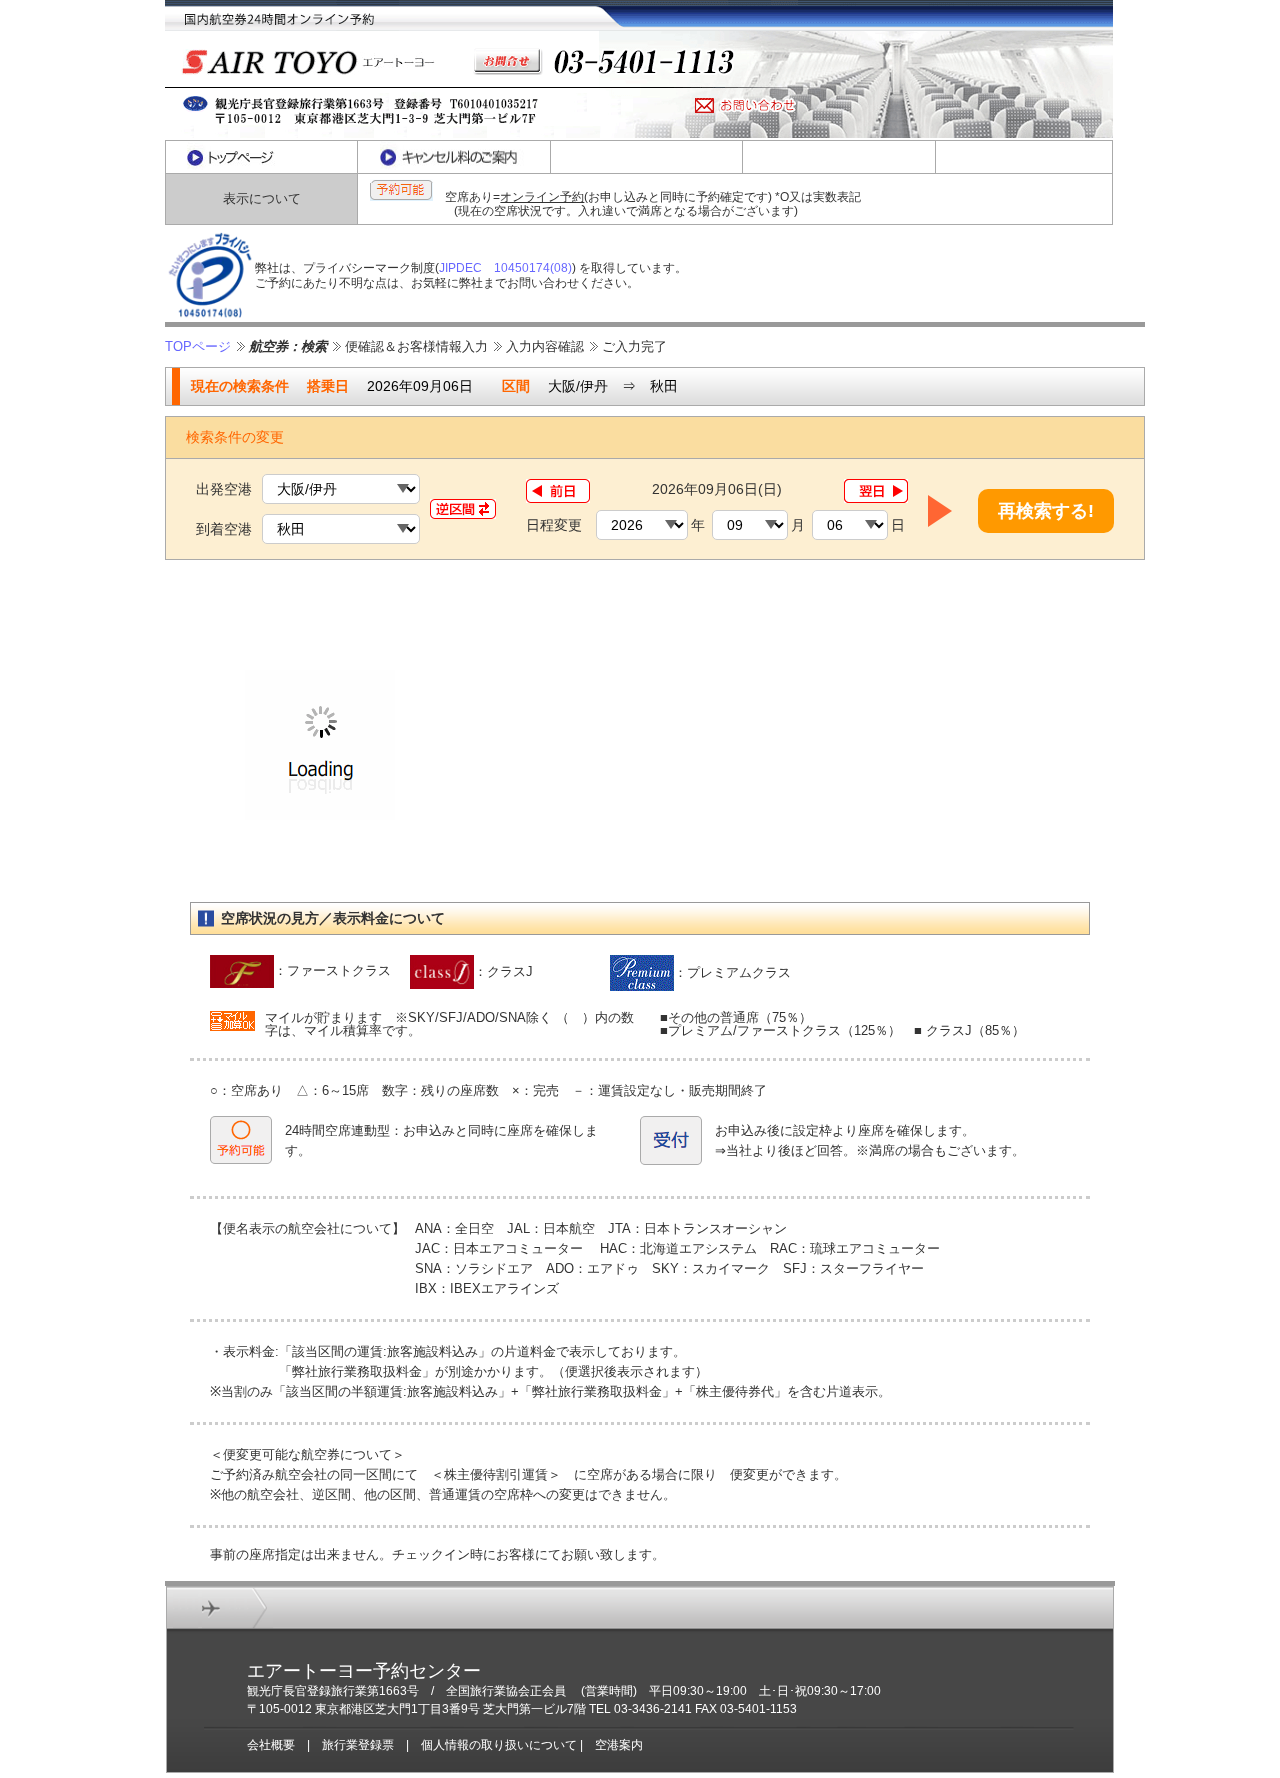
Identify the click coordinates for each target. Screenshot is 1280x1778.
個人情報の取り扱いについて (499, 1745)
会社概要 (271, 1745)
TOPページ (198, 346)
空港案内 (619, 1745)
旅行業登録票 (358, 1745)
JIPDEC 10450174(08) (505, 268)
